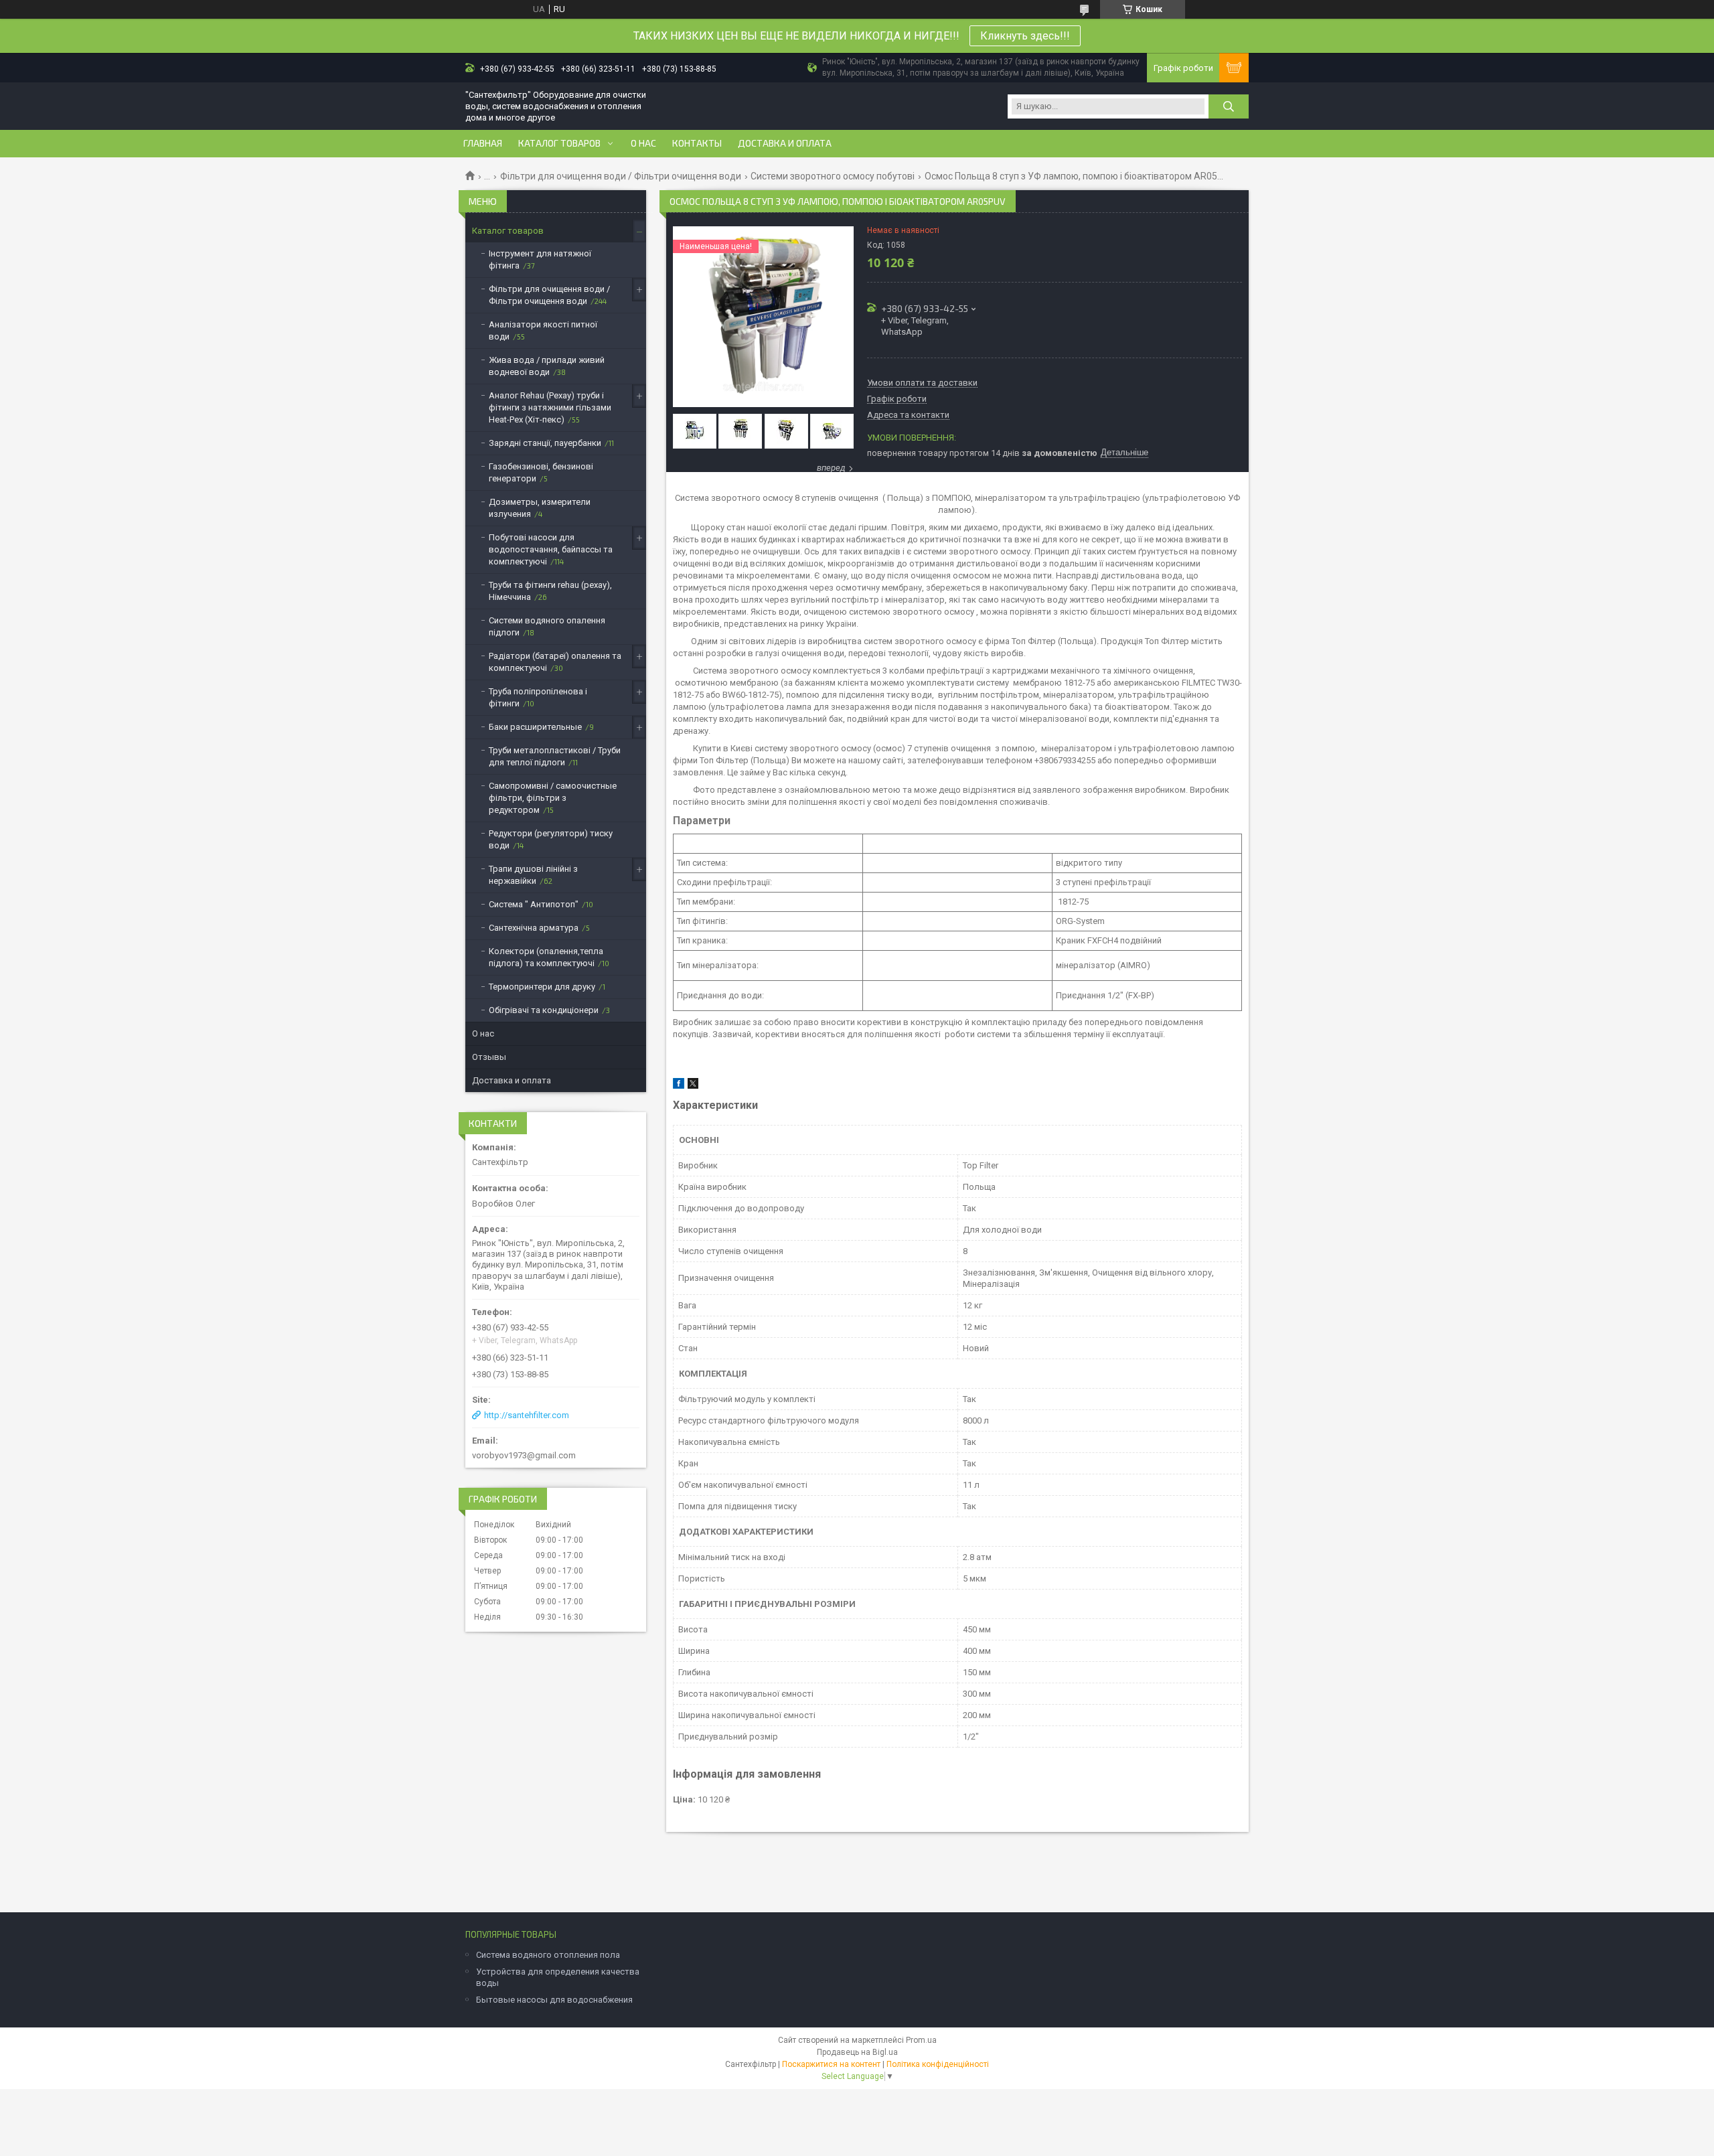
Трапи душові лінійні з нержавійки (533, 875)
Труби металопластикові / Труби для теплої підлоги (555, 756)
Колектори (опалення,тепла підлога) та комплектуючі (546, 957)
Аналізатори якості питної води (543, 330)
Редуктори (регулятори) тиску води (551, 839)
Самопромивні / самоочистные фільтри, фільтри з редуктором (553, 798)
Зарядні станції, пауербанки (545, 443)
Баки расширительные (535, 727)
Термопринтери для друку (542, 987)
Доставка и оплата (785, 143)
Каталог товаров (559, 143)
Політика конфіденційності (938, 2064)
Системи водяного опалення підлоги (547, 626)
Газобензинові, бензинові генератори (541, 472)
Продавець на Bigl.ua (857, 2052)
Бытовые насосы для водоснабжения (554, 2000)
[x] (693, 1086)
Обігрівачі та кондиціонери (544, 1010)
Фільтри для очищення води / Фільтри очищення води (621, 176)
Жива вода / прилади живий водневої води (547, 366)
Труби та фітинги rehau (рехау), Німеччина (550, 591)
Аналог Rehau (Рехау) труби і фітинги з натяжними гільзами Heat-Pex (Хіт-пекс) (550, 407)
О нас (643, 143)
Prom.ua (921, 2040)
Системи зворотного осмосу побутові (833, 176)
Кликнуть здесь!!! (1025, 36)
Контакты (697, 143)
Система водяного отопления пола (548, 1955)
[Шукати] (1229, 106)
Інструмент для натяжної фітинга (540, 259)
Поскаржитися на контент (831, 2064)
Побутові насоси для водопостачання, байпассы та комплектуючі (551, 549)
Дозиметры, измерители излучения (540, 508)
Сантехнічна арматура (534, 928)
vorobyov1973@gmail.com (524, 1455)
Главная (483, 143)
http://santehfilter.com (527, 1415)
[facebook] (679, 1086)
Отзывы (489, 1057)
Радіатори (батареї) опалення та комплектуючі (555, 662)
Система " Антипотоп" (534, 904)
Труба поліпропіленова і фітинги (538, 697)
